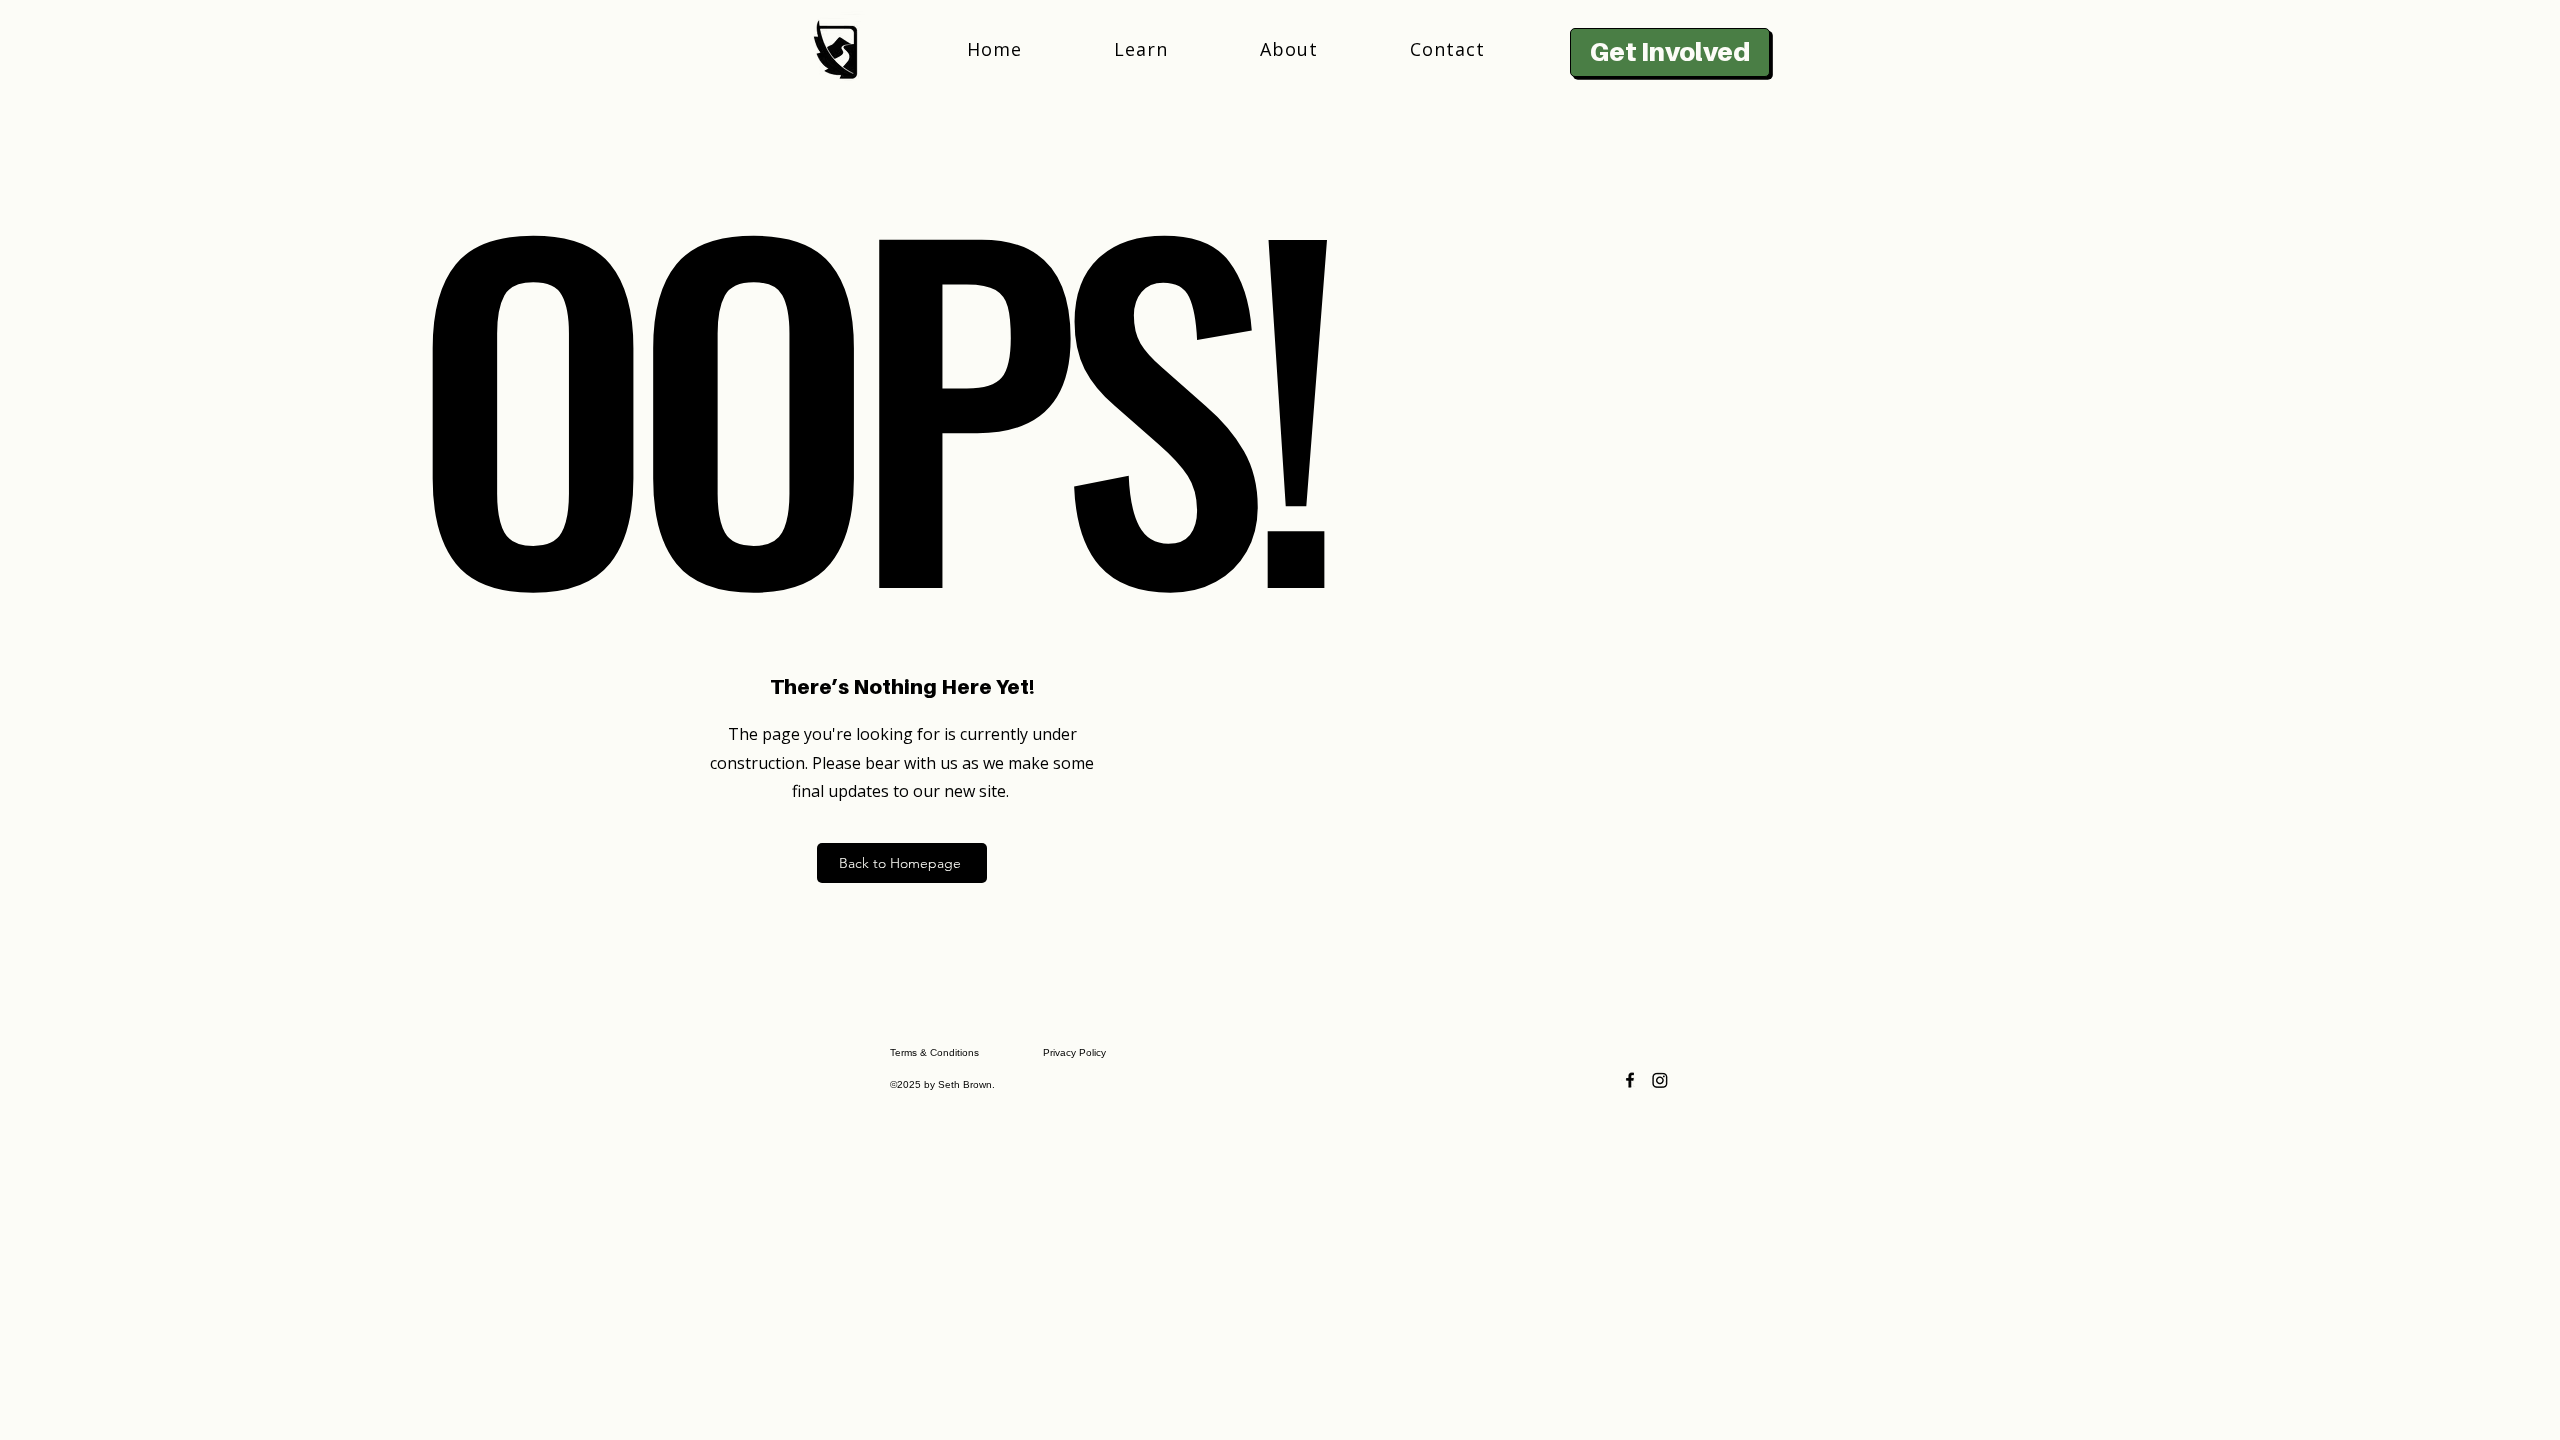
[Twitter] (1660, 1080)
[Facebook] (1630, 1080)
